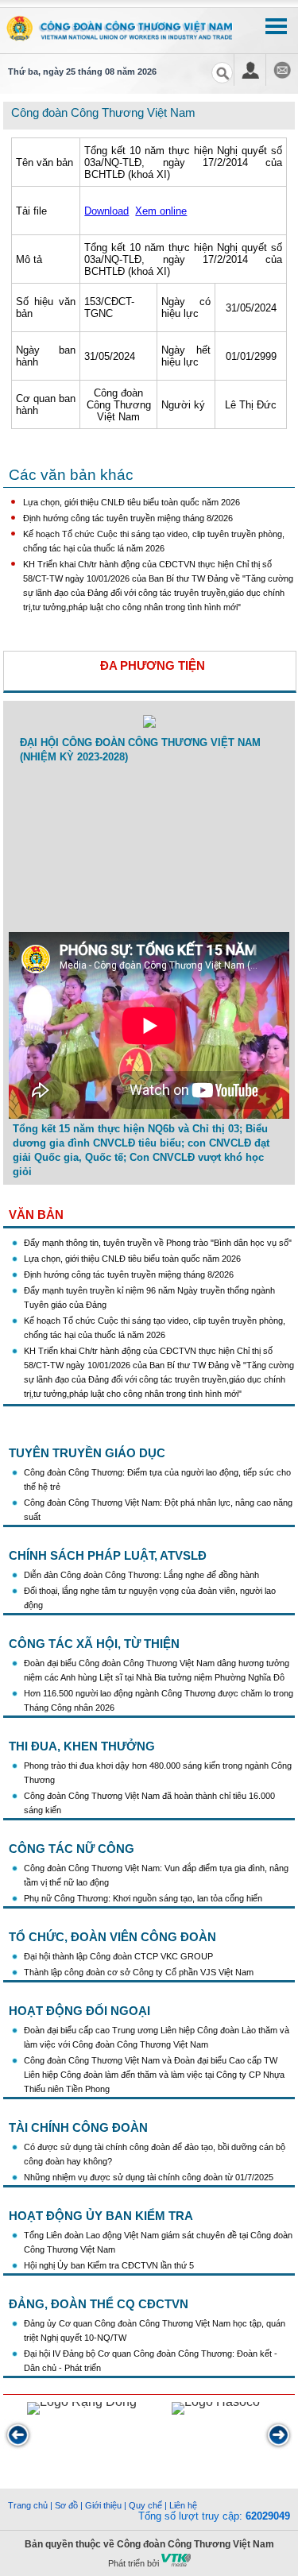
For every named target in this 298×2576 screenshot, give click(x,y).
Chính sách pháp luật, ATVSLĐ (108, 1555)
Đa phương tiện (153, 665)
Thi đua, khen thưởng (82, 1746)
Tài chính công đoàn (78, 2127)
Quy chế (145, 2505)
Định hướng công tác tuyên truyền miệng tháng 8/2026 (128, 518)
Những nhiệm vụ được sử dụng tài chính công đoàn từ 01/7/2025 (149, 2177)
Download (106, 211)
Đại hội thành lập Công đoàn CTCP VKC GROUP (118, 1956)
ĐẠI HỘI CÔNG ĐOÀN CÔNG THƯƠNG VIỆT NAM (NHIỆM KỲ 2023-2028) (140, 750)
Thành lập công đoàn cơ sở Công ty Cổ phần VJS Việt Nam (139, 1972)
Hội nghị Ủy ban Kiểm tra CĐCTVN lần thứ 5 (110, 2265)
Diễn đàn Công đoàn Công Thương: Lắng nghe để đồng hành (141, 1575)
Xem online (161, 211)
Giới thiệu (103, 2505)
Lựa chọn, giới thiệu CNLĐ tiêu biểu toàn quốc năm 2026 (132, 502)
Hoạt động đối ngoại (79, 2011)
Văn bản (36, 1215)
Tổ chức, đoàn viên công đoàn (112, 1937)
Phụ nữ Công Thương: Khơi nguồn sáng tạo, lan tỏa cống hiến (143, 1898)
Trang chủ (28, 2505)
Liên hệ (183, 2505)
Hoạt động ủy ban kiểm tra (101, 2216)
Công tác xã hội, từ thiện (94, 1644)
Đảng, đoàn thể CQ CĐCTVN (99, 2304)
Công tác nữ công (72, 1849)
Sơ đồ (66, 2505)
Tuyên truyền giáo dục (87, 1453)
